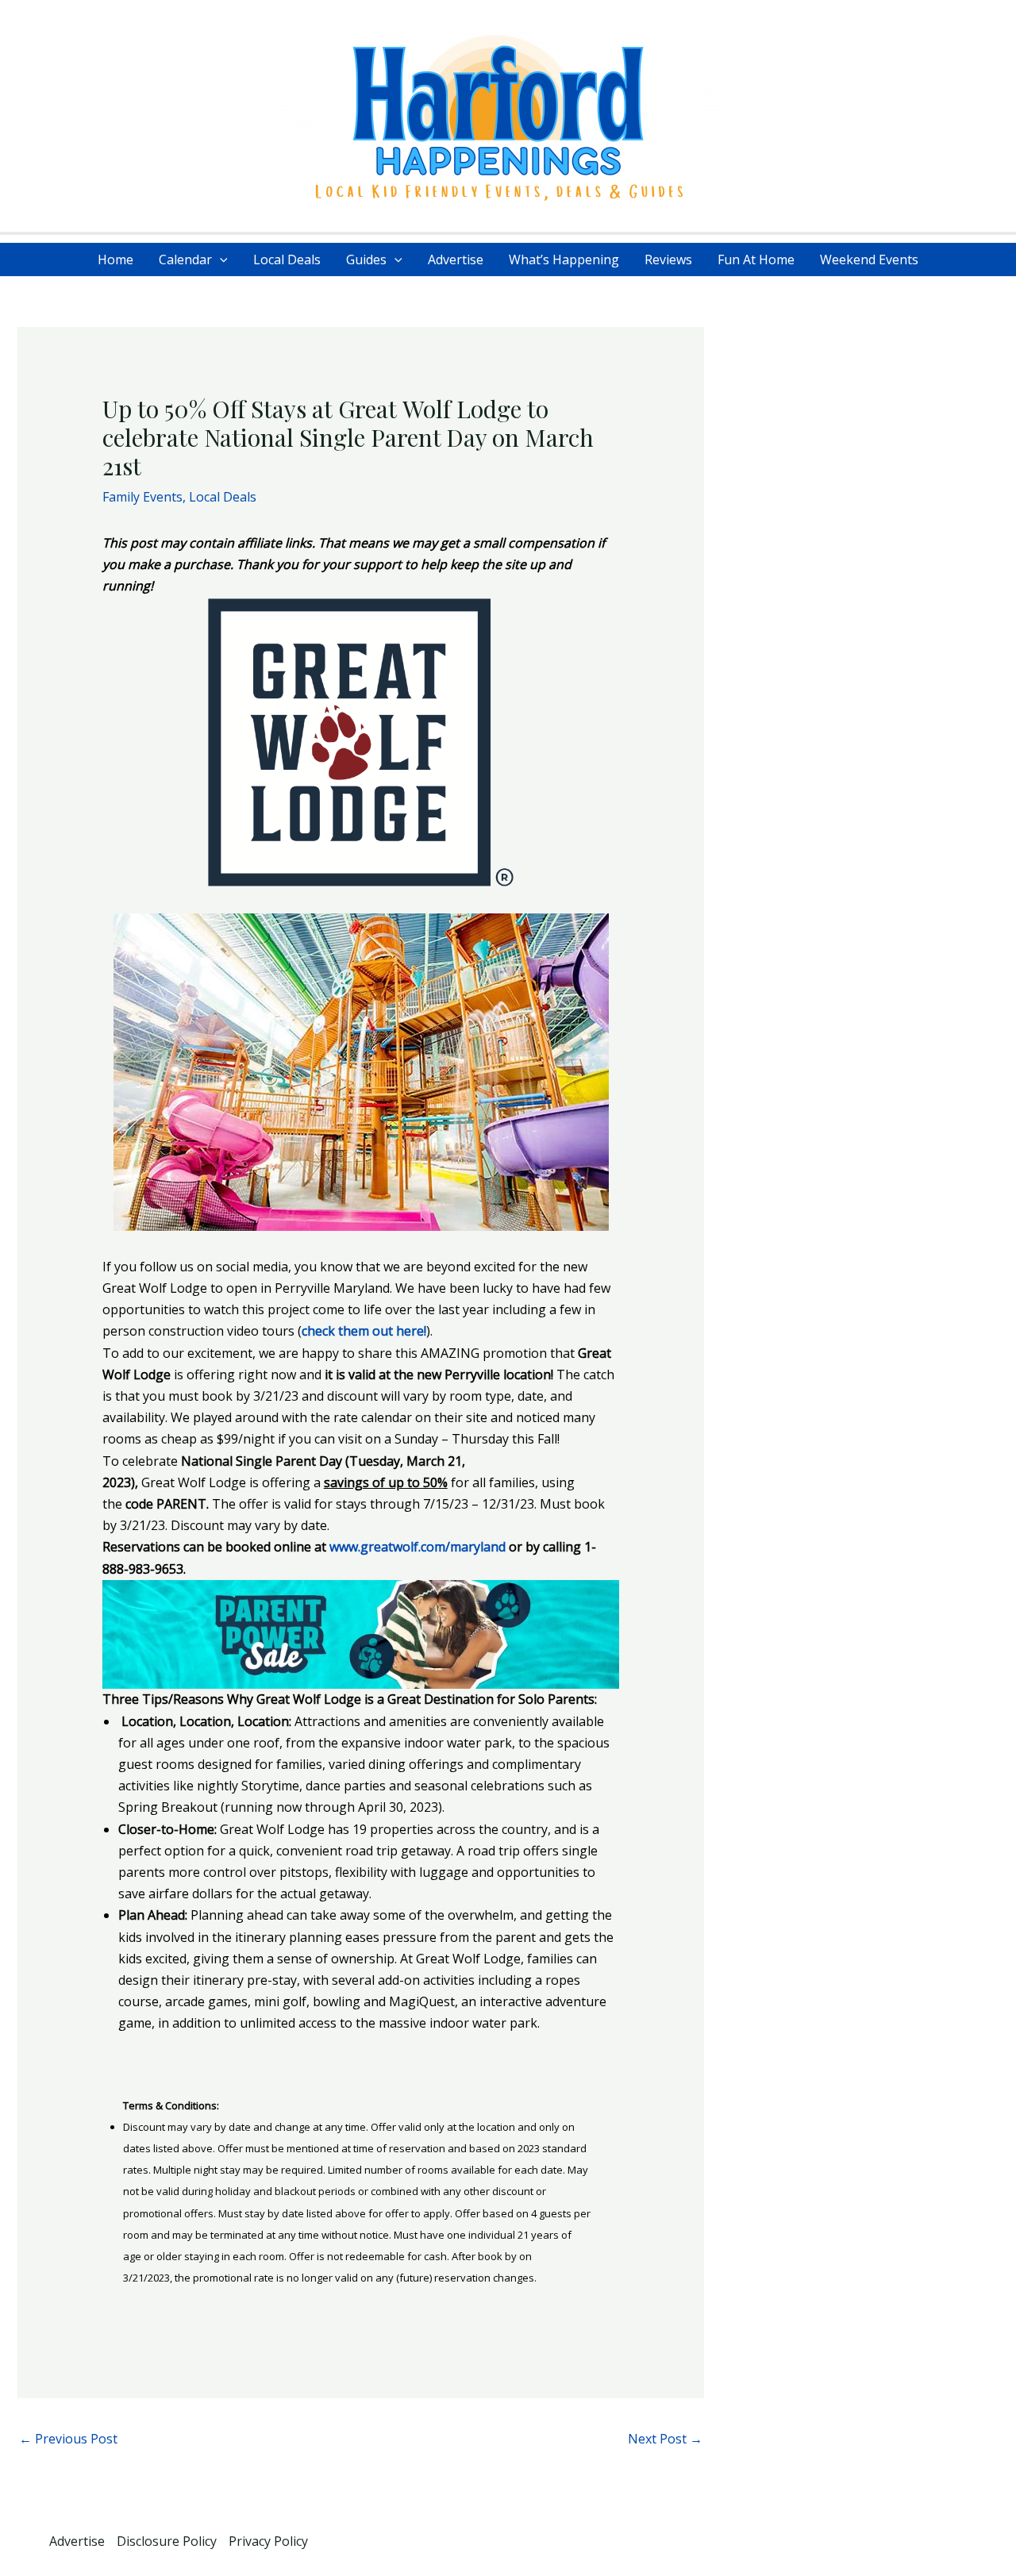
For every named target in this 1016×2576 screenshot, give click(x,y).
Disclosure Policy (167, 2541)
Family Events (142, 497)
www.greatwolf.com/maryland (418, 1547)
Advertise (456, 260)
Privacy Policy (268, 2541)
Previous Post (68, 2439)
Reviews (668, 260)
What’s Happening (564, 260)
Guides (366, 260)
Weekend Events (869, 260)
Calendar (185, 260)
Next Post (665, 2439)
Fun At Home (756, 260)
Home (115, 260)
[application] (220, 260)
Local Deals (287, 260)
